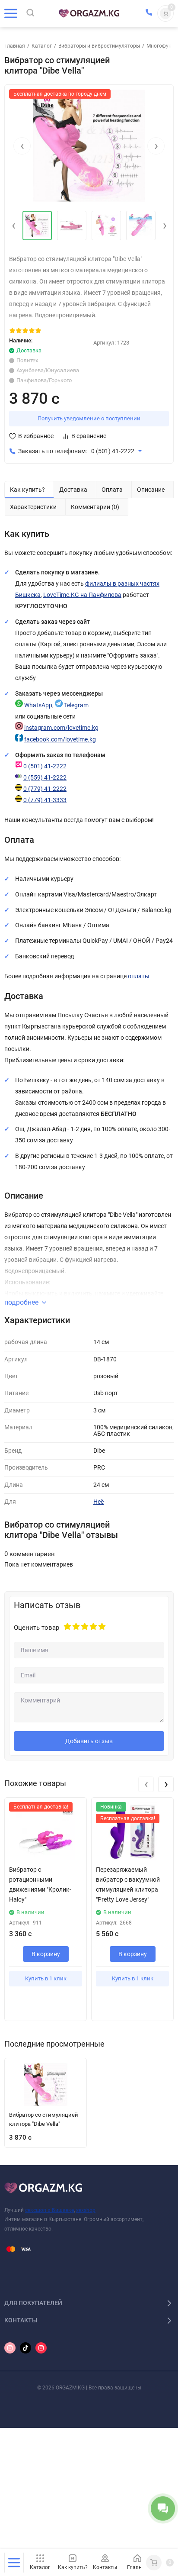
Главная (15, 46)
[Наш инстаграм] (10, 2348)
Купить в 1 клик (46, 1978)
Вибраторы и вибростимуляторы (99, 46)
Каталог (42, 46)
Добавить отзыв (89, 1741)
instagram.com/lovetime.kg (61, 728)
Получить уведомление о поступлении (89, 418)
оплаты (139, 976)
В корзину (46, 1954)
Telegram (76, 705)
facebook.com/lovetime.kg (60, 740)
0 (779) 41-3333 (45, 800)
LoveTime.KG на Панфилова (82, 595)
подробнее (21, 1302)
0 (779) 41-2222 (45, 789)
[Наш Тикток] (25, 2348)
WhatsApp (38, 705)
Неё (99, 1502)
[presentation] (22, 146)
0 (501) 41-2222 (113, 451)
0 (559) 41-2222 (45, 778)
